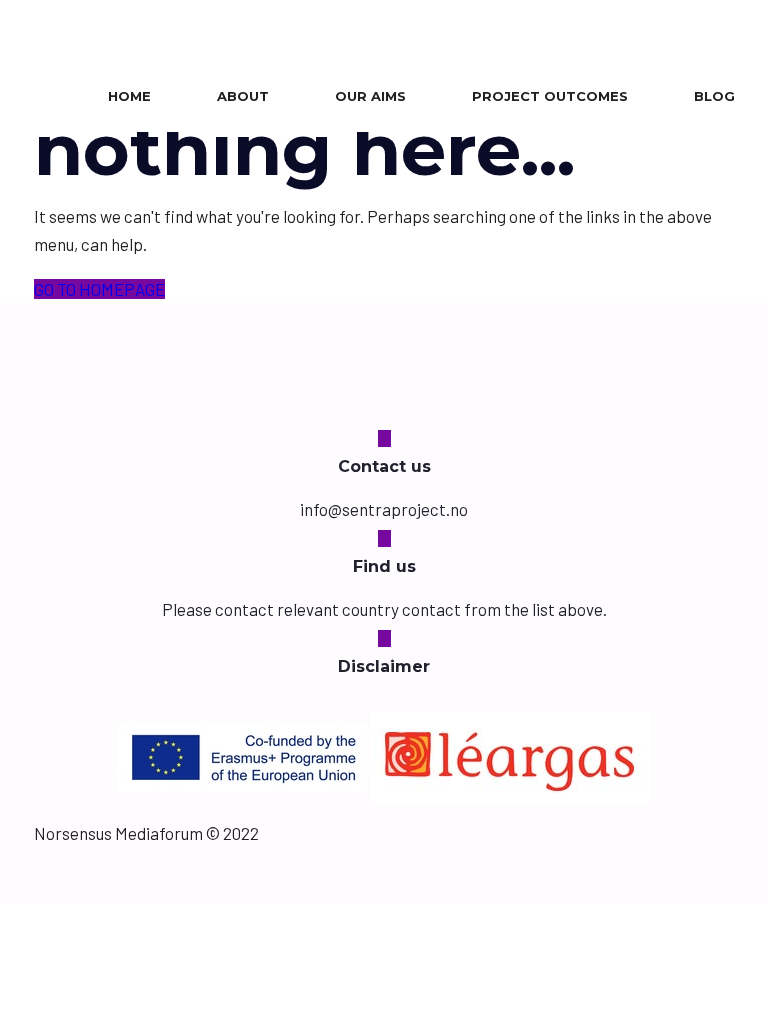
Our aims (370, 96)
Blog (714, 96)
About (243, 96)
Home (129, 96)
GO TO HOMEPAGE (99, 289)
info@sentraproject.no (384, 509)
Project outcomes (550, 96)
